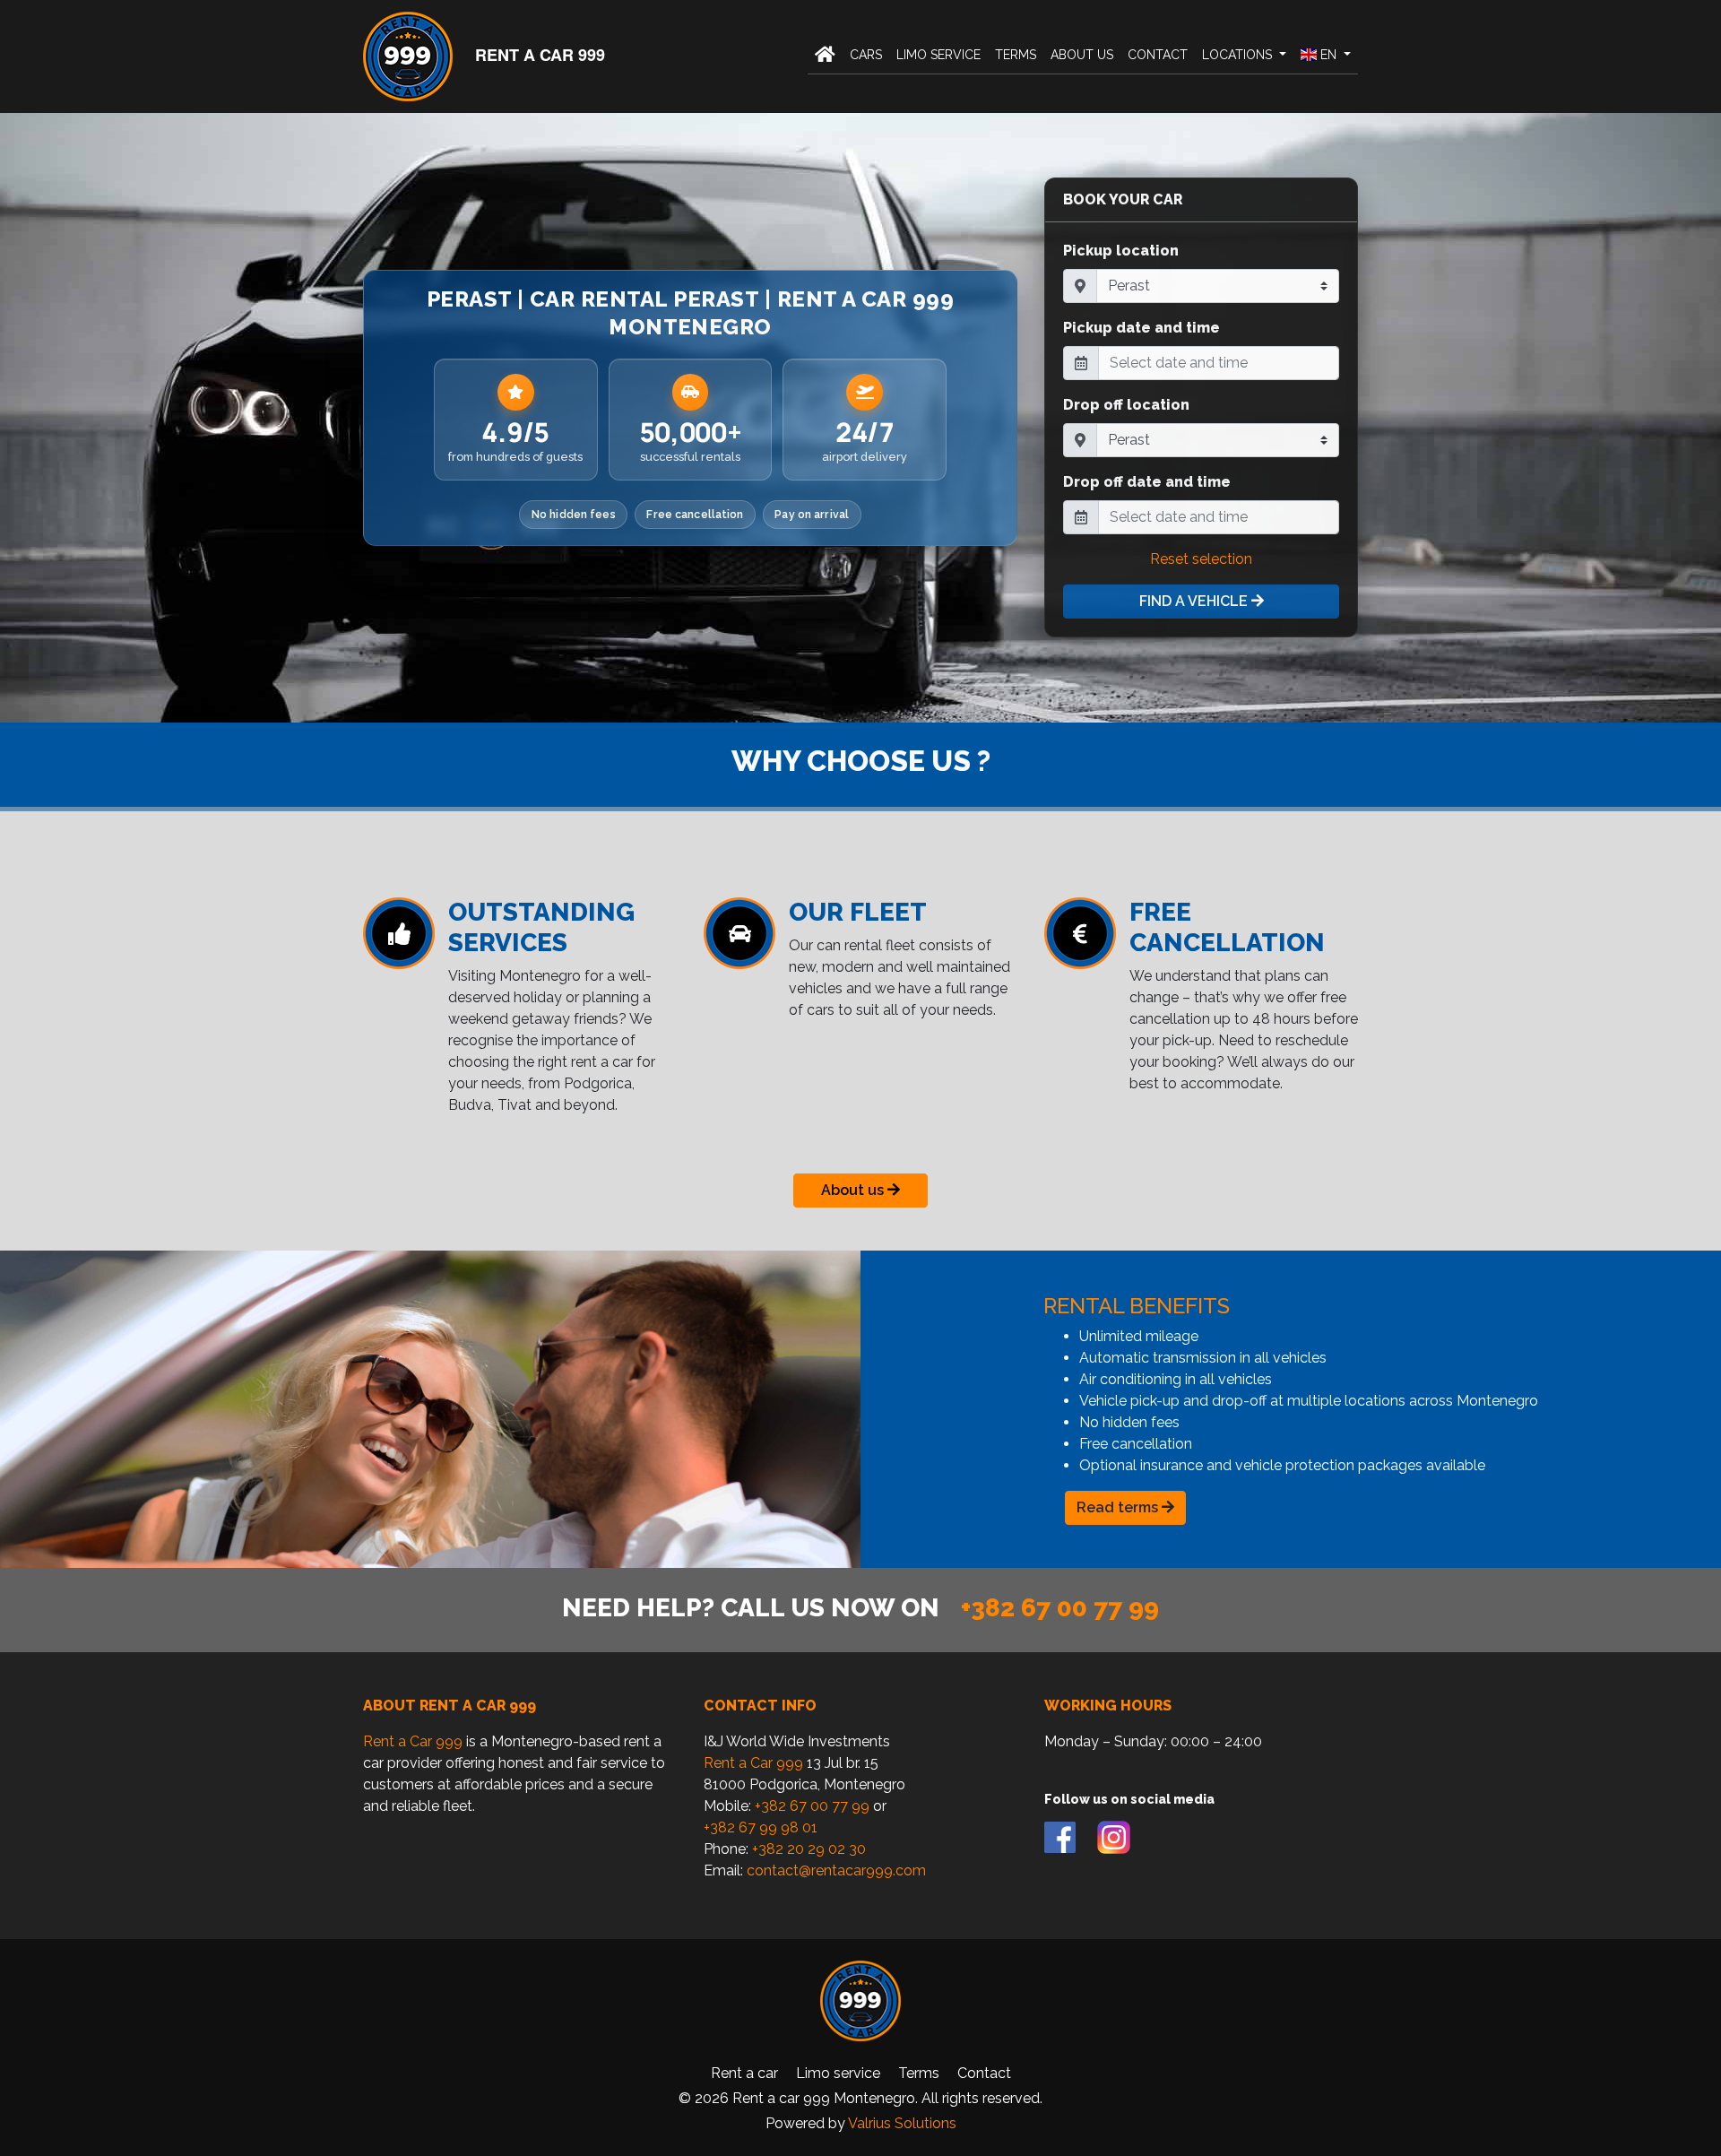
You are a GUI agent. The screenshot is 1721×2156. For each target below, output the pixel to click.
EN (1328, 55)
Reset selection (1201, 559)
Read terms (1119, 1507)
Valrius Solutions (902, 2123)
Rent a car (744, 2073)
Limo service (938, 55)
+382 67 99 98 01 (761, 1827)
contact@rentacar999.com (836, 1870)
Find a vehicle (1195, 601)
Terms (1016, 55)
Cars (866, 55)
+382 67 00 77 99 (1060, 1608)
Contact (1158, 55)
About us (1082, 55)
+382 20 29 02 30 (809, 1849)
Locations (1239, 55)
